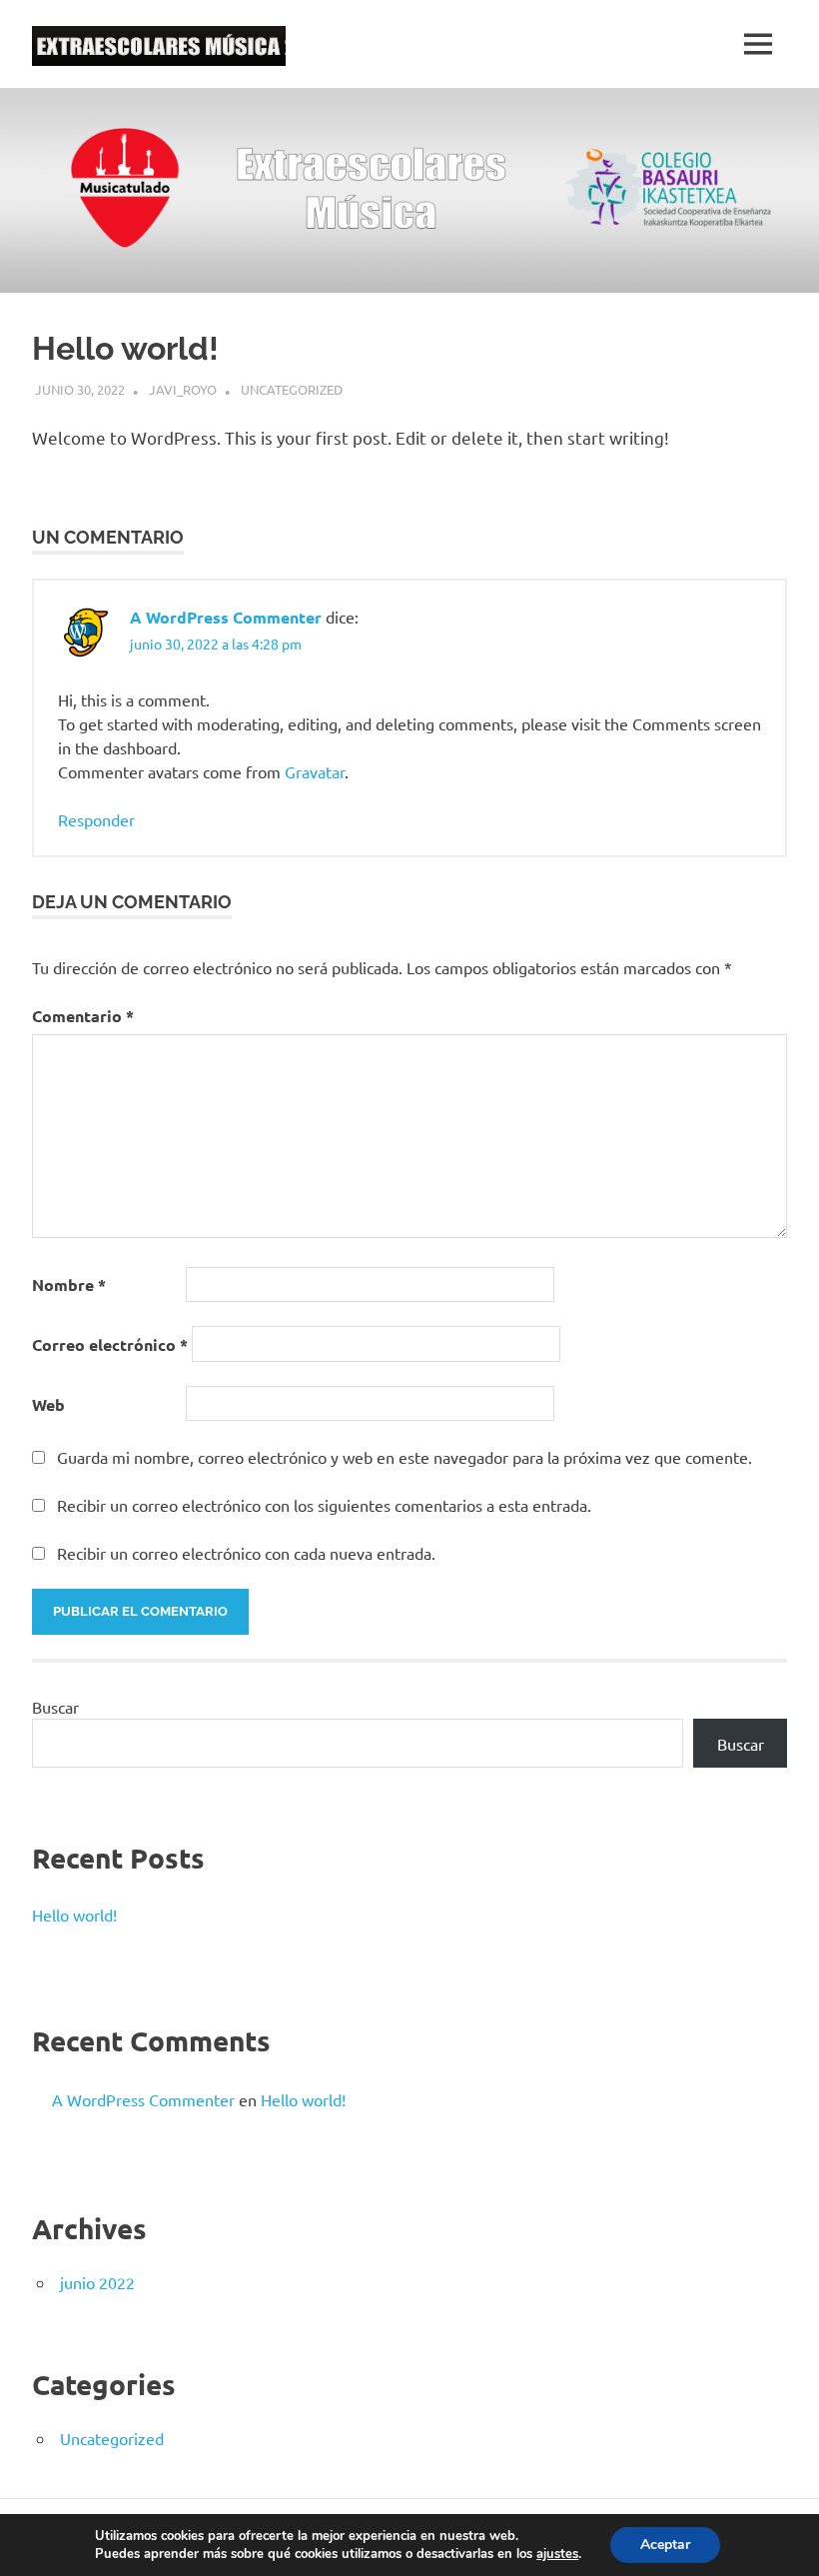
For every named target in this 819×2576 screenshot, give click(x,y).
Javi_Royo (183, 389)
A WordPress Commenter (226, 617)
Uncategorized (292, 389)
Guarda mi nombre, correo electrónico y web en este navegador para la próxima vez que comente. (405, 1457)
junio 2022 (97, 2282)
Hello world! (74, 1915)
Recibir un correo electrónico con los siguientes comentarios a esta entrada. (324, 1505)
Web (48, 1404)
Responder (96, 819)
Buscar (55, 1707)
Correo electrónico (110, 1344)
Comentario (83, 1016)
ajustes (557, 2554)
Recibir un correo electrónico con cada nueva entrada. (246, 1553)
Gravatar (315, 771)
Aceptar (665, 2545)
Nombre (69, 1285)
